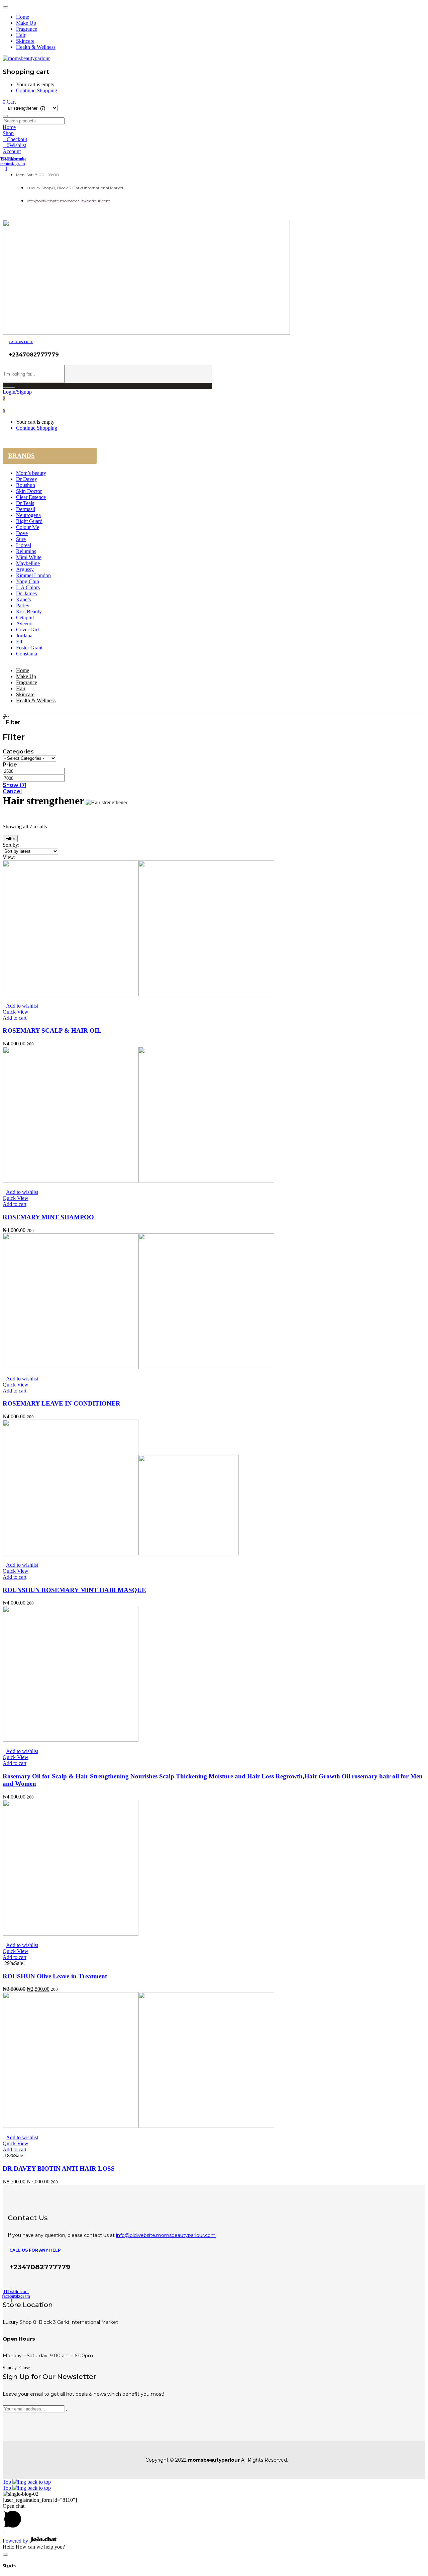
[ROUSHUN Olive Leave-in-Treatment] (71, 1934)
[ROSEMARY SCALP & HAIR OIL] (138, 994)
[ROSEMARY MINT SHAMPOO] (138, 1181)
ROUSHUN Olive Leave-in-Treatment (55, 1976)
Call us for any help (35, 2250)
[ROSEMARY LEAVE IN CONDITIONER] (138, 1367)
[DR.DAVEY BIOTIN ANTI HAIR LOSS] (138, 2126)
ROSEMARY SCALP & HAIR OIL (52, 1031)
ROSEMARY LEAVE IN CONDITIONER (62, 1403)
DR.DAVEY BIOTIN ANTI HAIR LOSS (59, 2169)
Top (8, 2482)
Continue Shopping (37, 90)
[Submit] (67, 2410)
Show (15, 785)
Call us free (21, 342)
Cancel (12, 791)
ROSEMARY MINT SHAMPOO (48, 1217)
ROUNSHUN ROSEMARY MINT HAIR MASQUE (74, 1590)
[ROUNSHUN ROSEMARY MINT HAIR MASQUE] (121, 1554)
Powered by (16, 2541)
